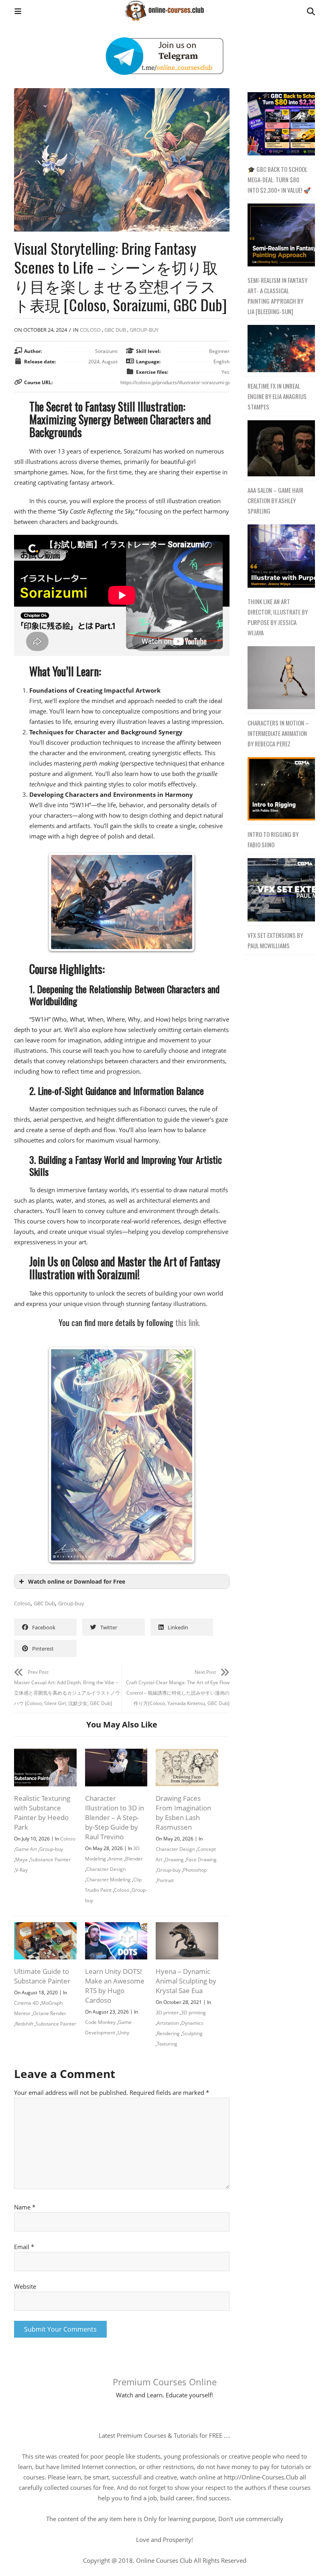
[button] (18, 12)
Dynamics (192, 2023)
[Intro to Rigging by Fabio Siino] (279, 789)
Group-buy (144, 330)
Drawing (174, 1859)
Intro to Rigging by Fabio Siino (273, 839)
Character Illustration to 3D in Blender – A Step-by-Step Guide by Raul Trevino (115, 1817)
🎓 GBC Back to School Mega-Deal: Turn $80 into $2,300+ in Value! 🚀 (279, 179)
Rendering (168, 2033)
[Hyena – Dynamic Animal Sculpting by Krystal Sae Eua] (187, 1927)
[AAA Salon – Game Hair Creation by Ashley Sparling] (279, 448)
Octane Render (50, 2013)
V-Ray (21, 1870)
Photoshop (195, 1870)
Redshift (24, 2024)
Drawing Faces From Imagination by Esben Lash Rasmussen (183, 1813)
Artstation (168, 2023)
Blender (134, 1859)
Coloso (90, 330)
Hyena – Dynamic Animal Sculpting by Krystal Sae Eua (186, 1981)
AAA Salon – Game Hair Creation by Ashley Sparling (275, 500)
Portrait (165, 1880)
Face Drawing (201, 1859)
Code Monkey (100, 2022)
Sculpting (192, 2033)
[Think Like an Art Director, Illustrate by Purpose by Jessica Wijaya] (279, 556)
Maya (21, 1859)
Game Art (26, 1849)
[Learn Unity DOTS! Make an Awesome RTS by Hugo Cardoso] (116, 1927)
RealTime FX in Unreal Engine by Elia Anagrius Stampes (277, 396)
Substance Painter (50, 1859)
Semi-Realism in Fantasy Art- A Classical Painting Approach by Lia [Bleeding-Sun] (277, 296)
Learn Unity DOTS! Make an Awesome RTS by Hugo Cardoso (115, 1986)
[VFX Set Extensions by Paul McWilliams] (279, 890)
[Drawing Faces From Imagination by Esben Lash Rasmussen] (187, 1754)
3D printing (193, 2013)
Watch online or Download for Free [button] (77, 1582)
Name (25, 2207)
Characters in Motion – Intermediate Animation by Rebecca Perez (278, 733)
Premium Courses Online (165, 2382)
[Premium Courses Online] (164, 8)
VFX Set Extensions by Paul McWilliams (275, 940)
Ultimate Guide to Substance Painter (42, 1976)
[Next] (180, 902)
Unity (123, 2033)
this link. (188, 1322)
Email (24, 2247)
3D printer (167, 2013)
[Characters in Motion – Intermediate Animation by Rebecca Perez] (279, 678)
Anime (116, 1859)
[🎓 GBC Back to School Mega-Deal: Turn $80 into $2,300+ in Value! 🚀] (279, 124)
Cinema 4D (26, 2003)
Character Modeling (109, 1880)
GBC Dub (115, 330)
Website (25, 2286)
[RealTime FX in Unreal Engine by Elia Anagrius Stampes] (279, 349)
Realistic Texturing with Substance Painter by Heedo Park (42, 1813)
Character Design (106, 1869)
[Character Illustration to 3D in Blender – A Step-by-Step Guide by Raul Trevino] (116, 1754)
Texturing (167, 2044)
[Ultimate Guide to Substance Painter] (45, 1927)
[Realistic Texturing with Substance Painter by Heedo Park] (45, 1754)
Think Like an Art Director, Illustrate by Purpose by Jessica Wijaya (278, 617)
